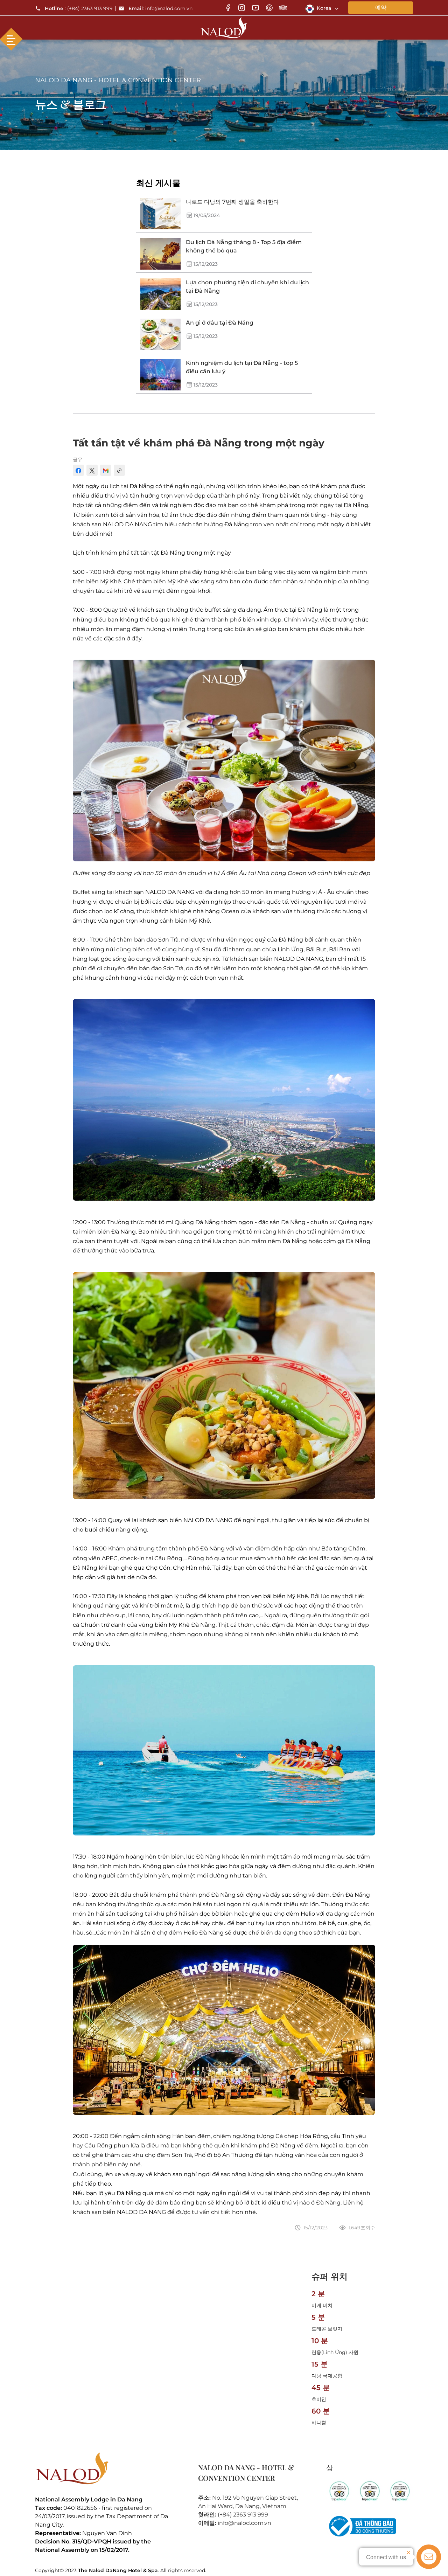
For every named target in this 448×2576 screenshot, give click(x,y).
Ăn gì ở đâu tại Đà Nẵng (220, 323)
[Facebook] (228, 8)
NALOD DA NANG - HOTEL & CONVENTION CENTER (118, 80)
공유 (78, 459)
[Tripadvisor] (283, 8)
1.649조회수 (362, 2228)
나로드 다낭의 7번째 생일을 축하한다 (232, 202)
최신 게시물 (158, 183)
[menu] (11, 39)
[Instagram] (242, 8)
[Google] (269, 8)
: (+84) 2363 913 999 (79, 8)
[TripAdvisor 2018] (339, 2491)
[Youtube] (255, 8)
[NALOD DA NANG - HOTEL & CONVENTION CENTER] (224, 26)
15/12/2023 (316, 2228)
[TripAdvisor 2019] (369, 2491)
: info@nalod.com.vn (160, 8)
